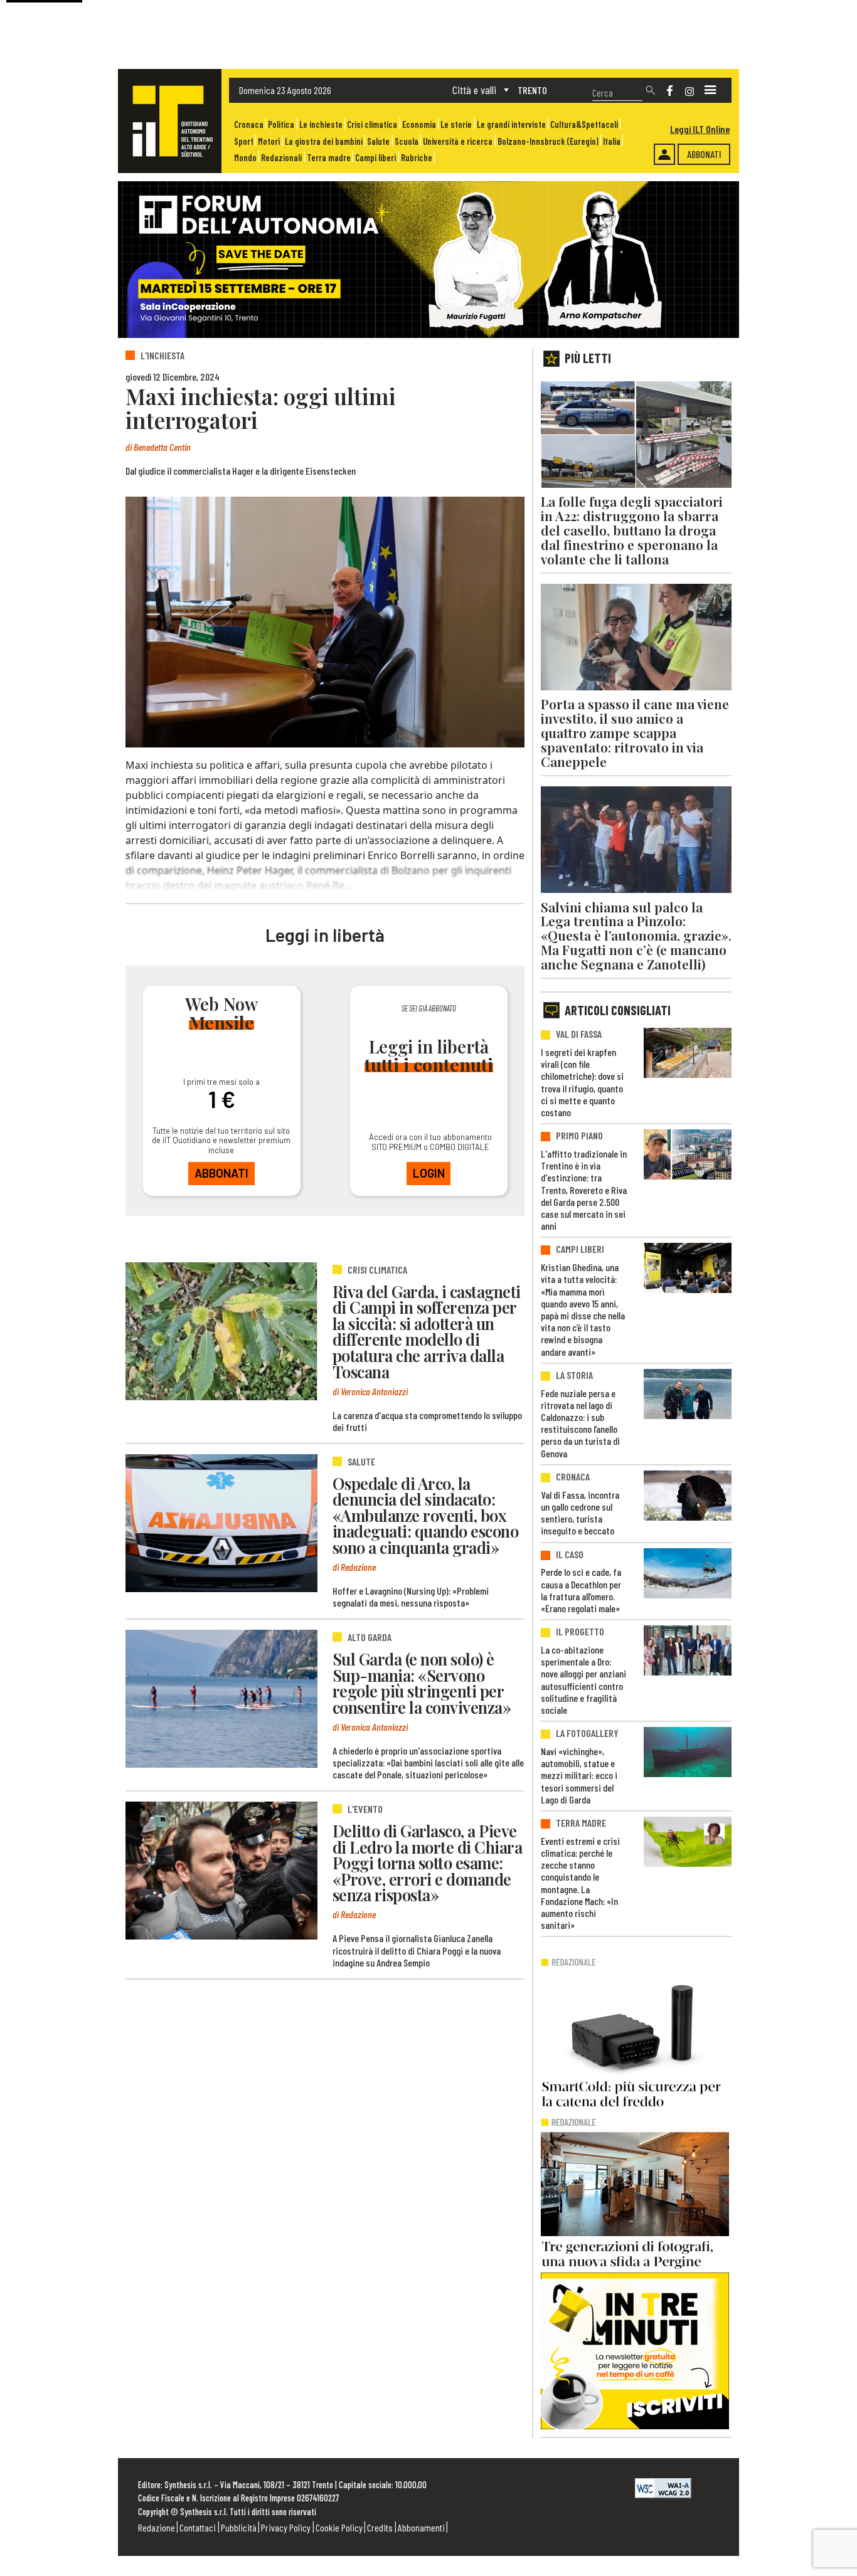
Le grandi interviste (511, 124)
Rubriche (417, 158)
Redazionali (281, 158)
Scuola (407, 141)
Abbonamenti (421, 2527)
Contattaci (198, 2527)
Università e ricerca (458, 141)
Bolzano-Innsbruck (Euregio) (548, 141)
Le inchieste (321, 124)
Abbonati (704, 154)
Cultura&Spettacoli (584, 124)
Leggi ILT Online (700, 129)
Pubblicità (239, 2527)
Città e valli (474, 90)
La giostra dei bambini (324, 141)
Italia (612, 141)
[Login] (664, 154)
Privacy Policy (286, 2527)
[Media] (710, 90)
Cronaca (249, 124)
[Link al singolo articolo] (221, 1331)
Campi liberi (375, 158)
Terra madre (329, 158)
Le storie (456, 124)
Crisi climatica (372, 124)
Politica (281, 124)
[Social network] (670, 91)
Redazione (157, 2527)
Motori (269, 141)
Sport (244, 141)
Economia (419, 124)
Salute (378, 141)
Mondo (245, 158)
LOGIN (429, 1173)
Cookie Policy (339, 2527)
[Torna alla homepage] (170, 121)
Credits (380, 2527)
